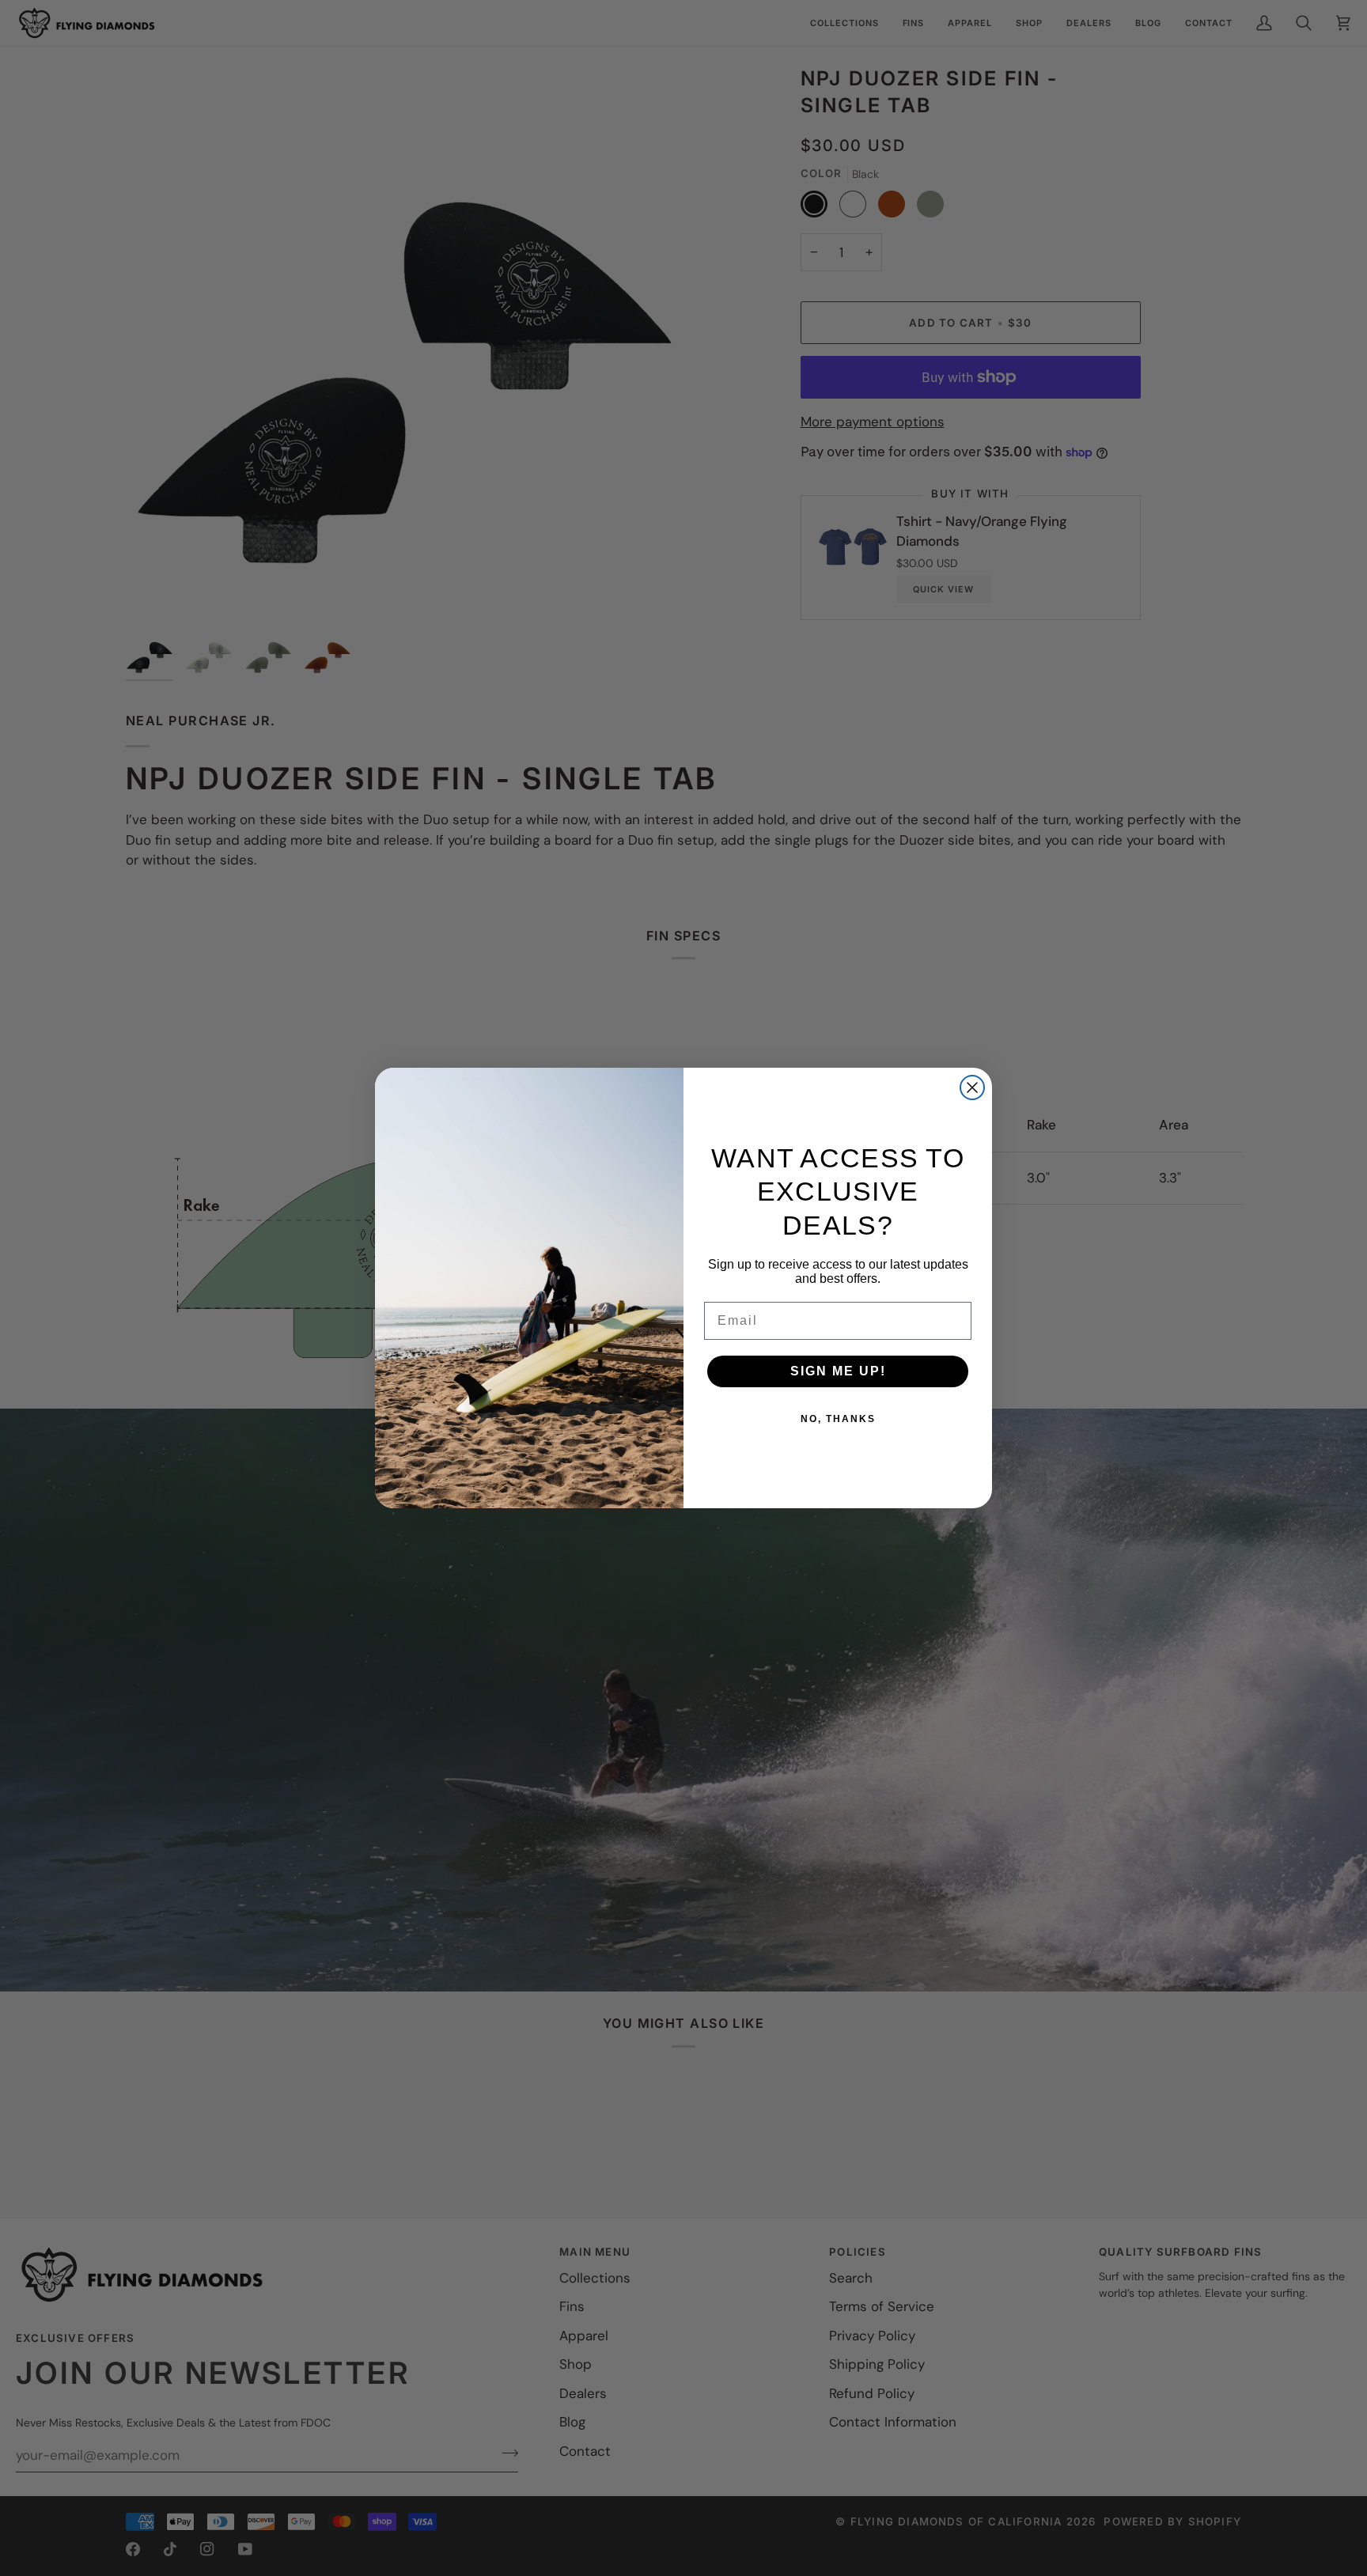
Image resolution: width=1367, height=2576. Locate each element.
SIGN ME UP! (838, 1371)
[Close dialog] (972, 1088)
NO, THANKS (838, 1419)
